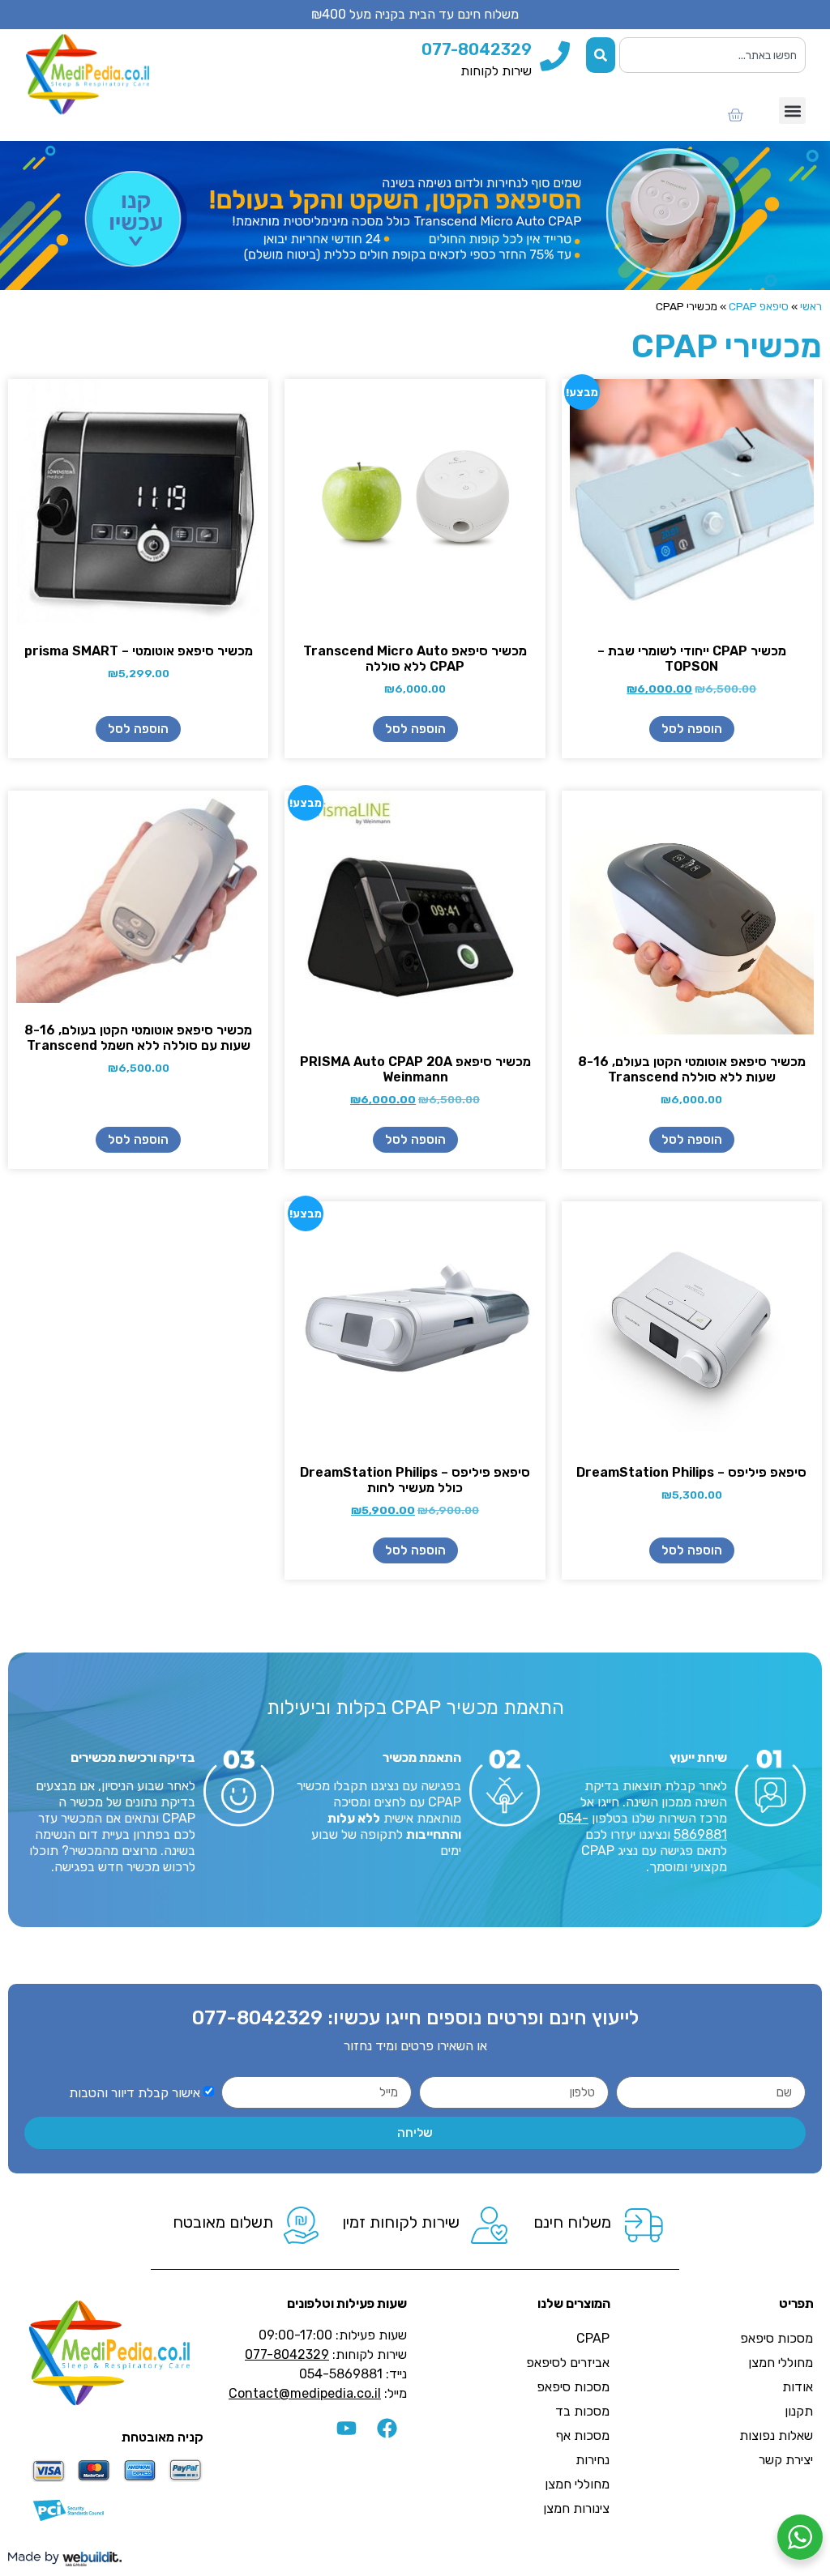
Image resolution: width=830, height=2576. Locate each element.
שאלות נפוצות (776, 2435)
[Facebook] (387, 2429)
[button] (792, 111)
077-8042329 (257, 2018)
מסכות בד (582, 2411)
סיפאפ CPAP (759, 306)
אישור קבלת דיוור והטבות (135, 2093)
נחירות (593, 2460)
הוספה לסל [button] (692, 729)
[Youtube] (346, 2429)
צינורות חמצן (576, 2508)
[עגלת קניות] (735, 115)
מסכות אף (583, 2435)
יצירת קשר (786, 2460)
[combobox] (712, 55)
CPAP (593, 2338)
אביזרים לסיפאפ (568, 2363)
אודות (798, 2387)
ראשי (811, 306)
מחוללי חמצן (781, 2363)
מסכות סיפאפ (777, 2338)
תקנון (799, 2411)
